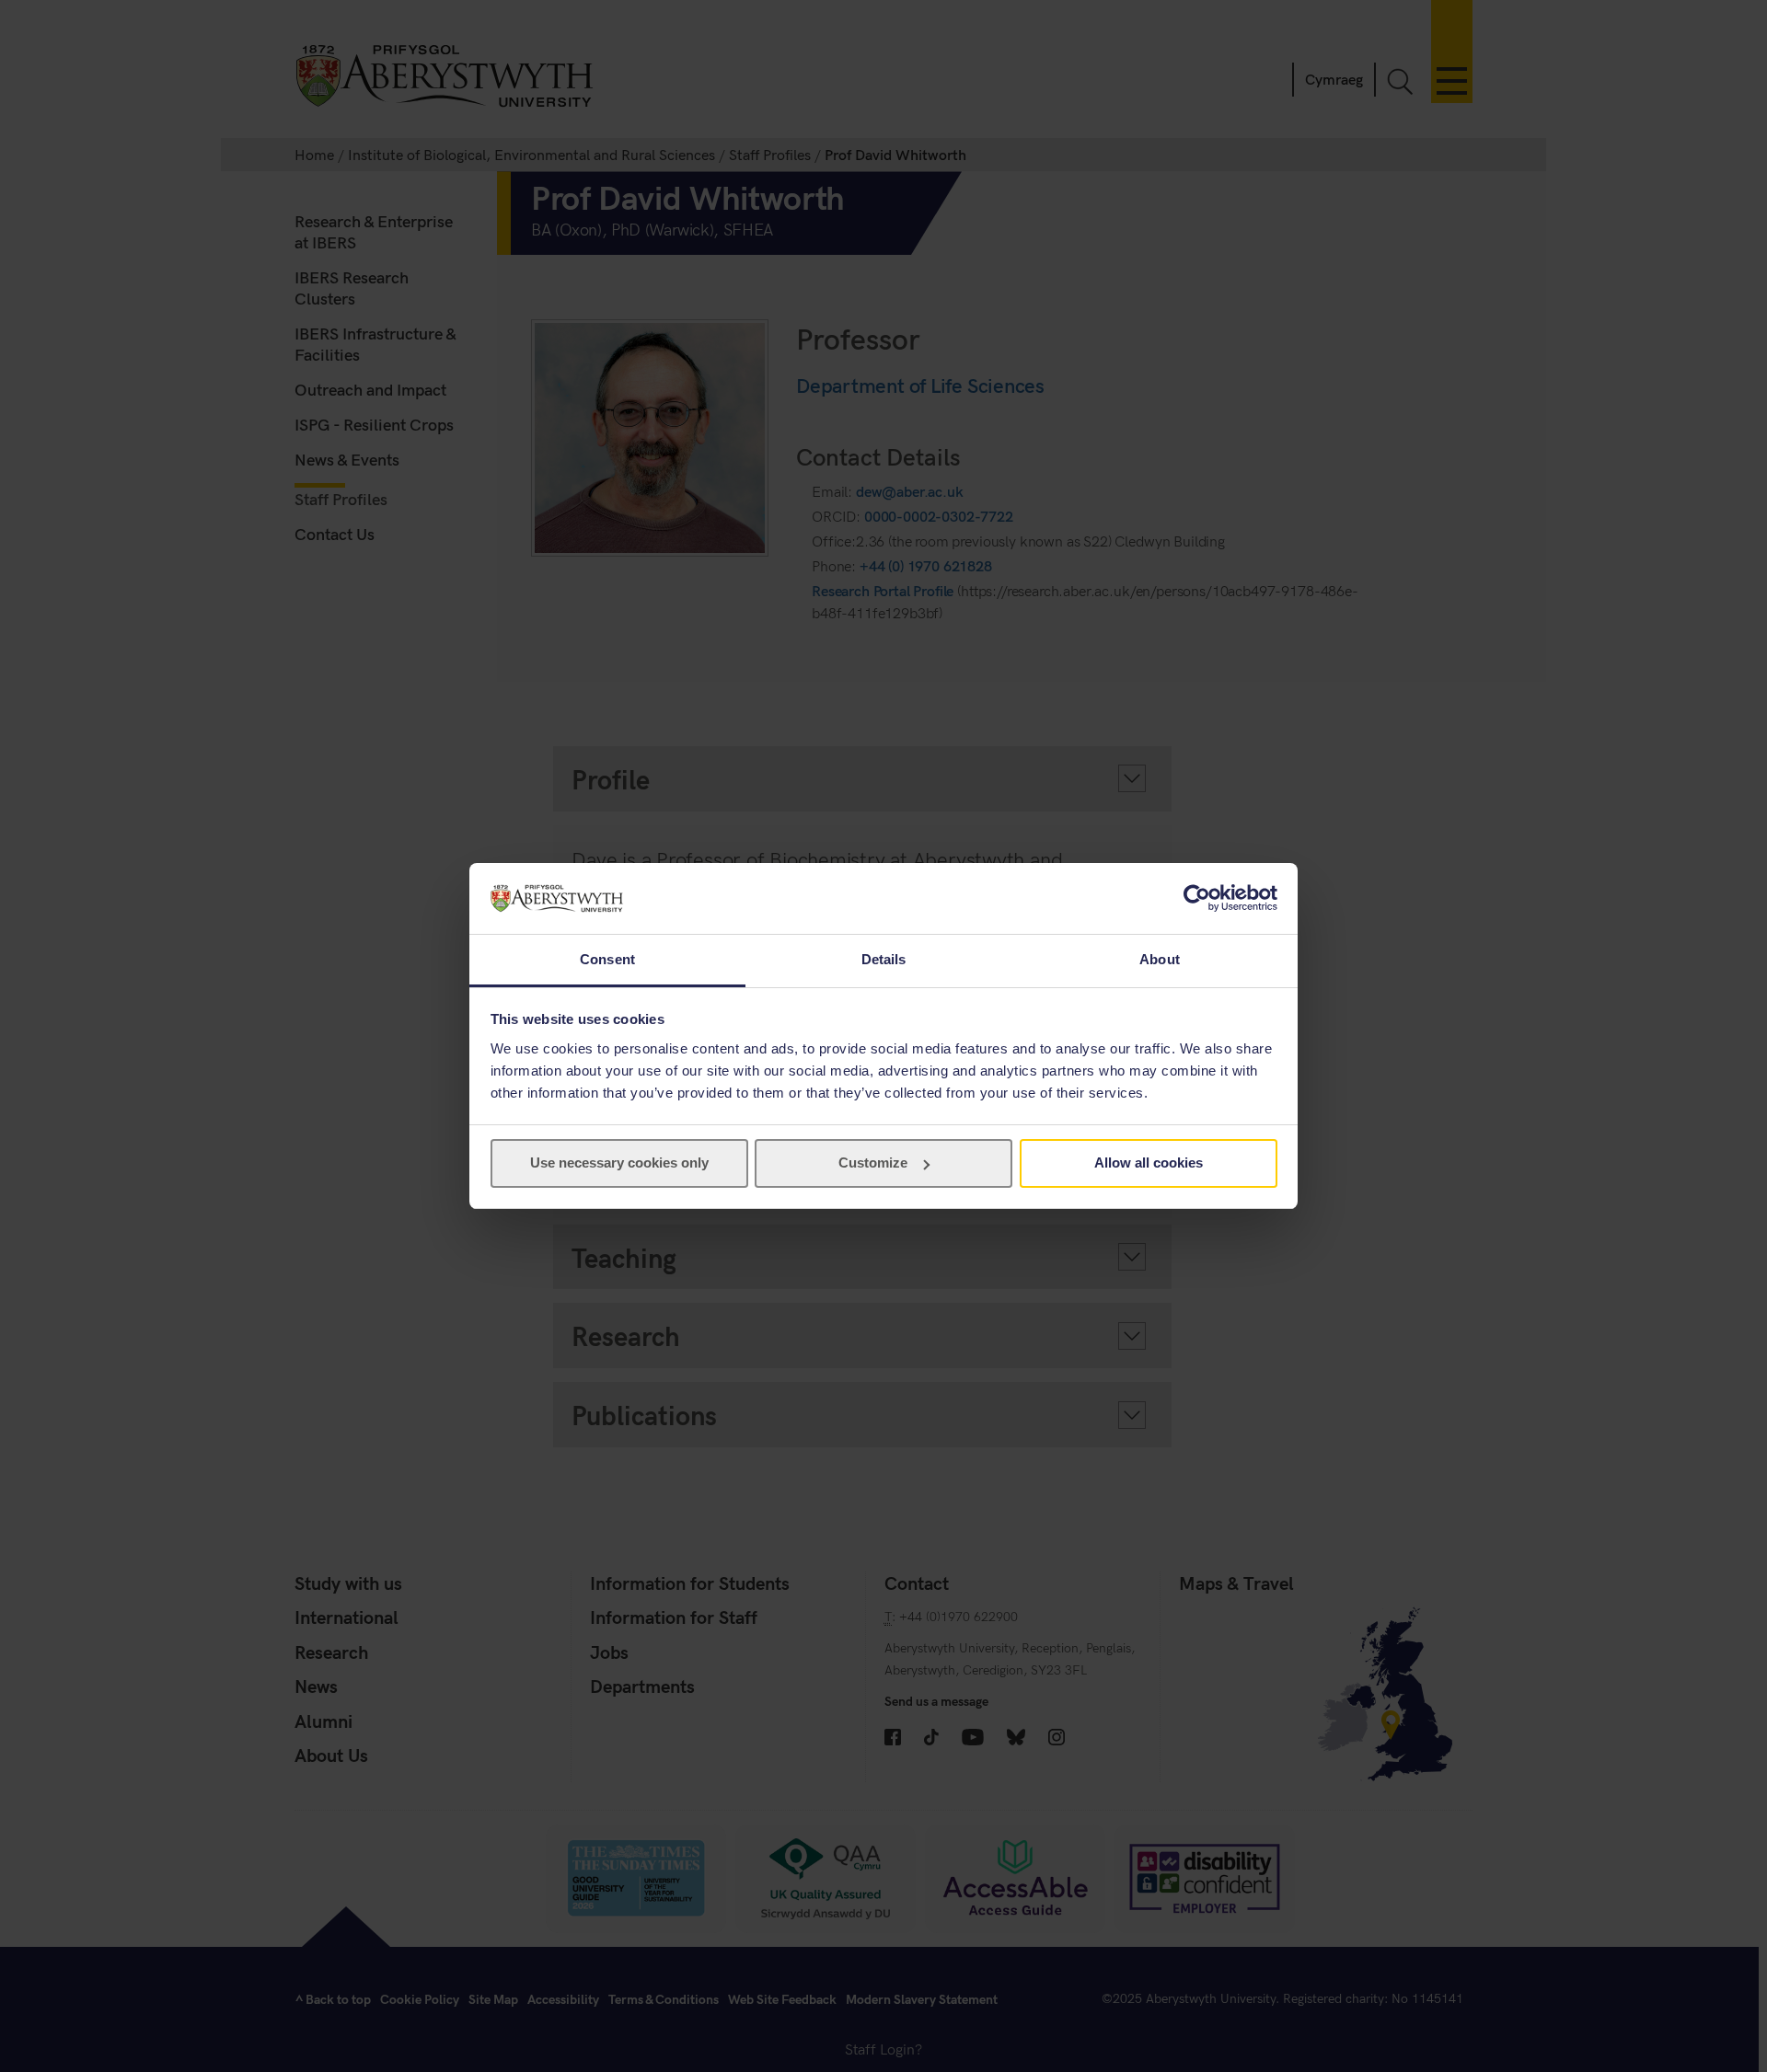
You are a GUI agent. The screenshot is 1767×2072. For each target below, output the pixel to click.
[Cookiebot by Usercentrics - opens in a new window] (1197, 898)
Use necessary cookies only (619, 1163)
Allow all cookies (1149, 1163)
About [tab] (1160, 959)
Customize (873, 1163)
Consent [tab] (607, 959)
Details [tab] (884, 959)
